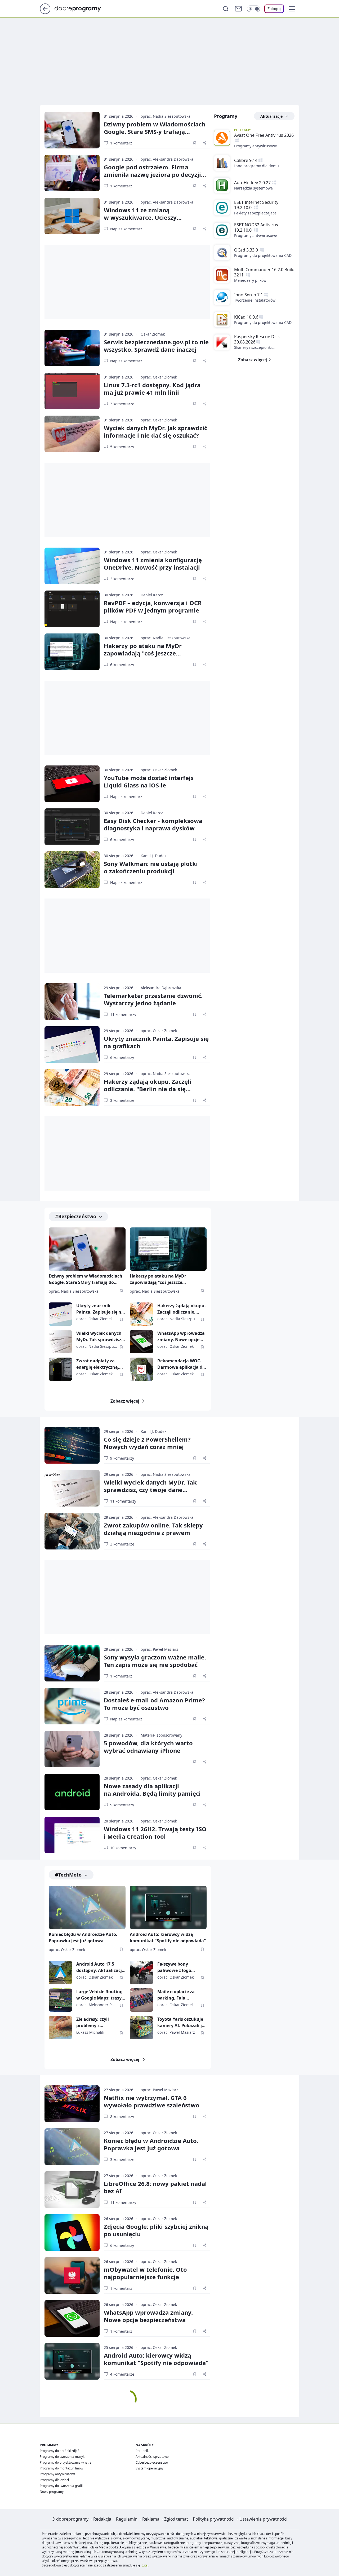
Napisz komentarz (126, 229)
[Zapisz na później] (195, 143)
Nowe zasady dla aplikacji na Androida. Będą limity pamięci (152, 1790)
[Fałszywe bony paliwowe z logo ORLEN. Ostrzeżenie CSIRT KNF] (141, 1972)
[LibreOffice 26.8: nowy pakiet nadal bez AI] (72, 2190)
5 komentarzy (122, 447)
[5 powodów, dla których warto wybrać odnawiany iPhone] (72, 1749)
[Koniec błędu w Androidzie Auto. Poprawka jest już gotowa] (87, 1907)
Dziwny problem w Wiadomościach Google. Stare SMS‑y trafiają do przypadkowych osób (155, 131)
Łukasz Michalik (90, 2032)
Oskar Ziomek (153, 334)
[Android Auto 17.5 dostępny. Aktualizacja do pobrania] (60, 1972)
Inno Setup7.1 (249, 295)
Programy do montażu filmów (61, 2468)
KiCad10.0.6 (246, 317)
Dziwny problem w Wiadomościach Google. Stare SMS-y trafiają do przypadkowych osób (86, 1280)
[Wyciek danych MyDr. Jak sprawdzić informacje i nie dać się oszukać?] (72, 434)
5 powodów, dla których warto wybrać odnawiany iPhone (148, 1747)
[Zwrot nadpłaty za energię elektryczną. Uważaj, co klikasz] (60, 1369)
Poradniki (142, 2451)
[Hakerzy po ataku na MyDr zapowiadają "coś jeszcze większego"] (72, 652)
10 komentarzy (123, 1848)
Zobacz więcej (125, 1401)
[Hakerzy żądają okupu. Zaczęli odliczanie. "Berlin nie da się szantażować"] (72, 1087)
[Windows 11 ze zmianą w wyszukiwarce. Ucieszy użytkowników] (72, 216)
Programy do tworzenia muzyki (63, 2457)
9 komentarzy (122, 1458)
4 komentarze (122, 2374)
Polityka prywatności (214, 2519)
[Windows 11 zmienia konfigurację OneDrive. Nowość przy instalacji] (72, 566)
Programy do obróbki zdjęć (59, 2451)
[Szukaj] (226, 9)
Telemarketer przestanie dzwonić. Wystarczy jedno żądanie (153, 999)
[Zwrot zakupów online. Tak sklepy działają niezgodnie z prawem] (72, 1531)
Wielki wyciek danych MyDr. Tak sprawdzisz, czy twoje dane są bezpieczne (99, 1337)
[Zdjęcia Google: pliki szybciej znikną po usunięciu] (72, 2232)
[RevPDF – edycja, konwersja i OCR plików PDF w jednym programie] (72, 609)
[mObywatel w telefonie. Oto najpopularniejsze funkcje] (72, 2275)
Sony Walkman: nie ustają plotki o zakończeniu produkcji (151, 867)
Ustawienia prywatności (263, 2519)
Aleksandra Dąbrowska (161, 988)
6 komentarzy (122, 665)
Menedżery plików (250, 280)
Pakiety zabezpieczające (255, 213)
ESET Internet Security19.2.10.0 (256, 205)
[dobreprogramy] (82, 8)
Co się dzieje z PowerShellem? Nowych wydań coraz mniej (147, 1443)
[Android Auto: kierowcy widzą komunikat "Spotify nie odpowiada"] (168, 1907)
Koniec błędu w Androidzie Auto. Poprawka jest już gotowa (83, 1937)
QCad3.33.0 (247, 250)
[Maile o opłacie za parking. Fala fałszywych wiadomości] (141, 2000)
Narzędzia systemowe (253, 188)
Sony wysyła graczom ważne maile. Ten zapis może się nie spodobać (155, 1661)
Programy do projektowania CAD (263, 255)
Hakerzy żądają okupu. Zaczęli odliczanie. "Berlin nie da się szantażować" (148, 1089)
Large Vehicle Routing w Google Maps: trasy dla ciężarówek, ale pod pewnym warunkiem (101, 1995)
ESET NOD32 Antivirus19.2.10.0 (256, 227)
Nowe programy (52, 2492)
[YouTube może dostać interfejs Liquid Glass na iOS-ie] (72, 784)
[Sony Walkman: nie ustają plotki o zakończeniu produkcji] (72, 870)
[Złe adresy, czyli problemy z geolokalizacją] (60, 2028)
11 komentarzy (123, 1014)
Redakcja (102, 2519)
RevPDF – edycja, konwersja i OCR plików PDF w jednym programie (153, 606)
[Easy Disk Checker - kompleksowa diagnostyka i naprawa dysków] (72, 827)
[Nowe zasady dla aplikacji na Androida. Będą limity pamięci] (72, 1792)
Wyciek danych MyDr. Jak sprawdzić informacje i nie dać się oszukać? (155, 431)
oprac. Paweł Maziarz (159, 1649)
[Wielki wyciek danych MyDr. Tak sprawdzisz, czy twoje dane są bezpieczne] (60, 1342)
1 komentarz (121, 143)
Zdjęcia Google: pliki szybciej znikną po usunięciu (156, 2230)
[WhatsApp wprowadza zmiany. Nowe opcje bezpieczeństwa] (141, 1342)
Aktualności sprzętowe (152, 2457)
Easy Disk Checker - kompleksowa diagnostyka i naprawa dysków (153, 824)
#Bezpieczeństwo (76, 1216)
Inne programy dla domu (257, 166)
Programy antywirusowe (256, 146)
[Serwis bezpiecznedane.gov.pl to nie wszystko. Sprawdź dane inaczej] (72, 348)
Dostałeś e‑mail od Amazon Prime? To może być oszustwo (154, 1704)
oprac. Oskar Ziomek (159, 377)
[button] (292, 9)
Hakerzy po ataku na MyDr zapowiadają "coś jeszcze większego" (143, 653)
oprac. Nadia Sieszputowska (166, 116)
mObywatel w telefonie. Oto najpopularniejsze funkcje (145, 2273)
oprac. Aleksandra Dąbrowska (167, 159)
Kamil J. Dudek (153, 856)
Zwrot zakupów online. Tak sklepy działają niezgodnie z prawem (153, 1529)
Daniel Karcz (152, 595)
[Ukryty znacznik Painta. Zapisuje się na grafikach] (72, 1045)
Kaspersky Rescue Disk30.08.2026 (257, 339)
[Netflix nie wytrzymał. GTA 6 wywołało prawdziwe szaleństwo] (72, 2104)
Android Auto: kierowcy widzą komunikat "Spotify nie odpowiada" (168, 1937)
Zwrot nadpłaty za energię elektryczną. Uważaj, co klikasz (98, 1364)
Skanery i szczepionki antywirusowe (253, 347)
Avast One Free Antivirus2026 (264, 135)
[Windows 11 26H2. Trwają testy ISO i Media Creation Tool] (72, 1835)
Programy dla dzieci (54, 2480)
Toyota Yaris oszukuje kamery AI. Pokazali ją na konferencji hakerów (181, 2022)
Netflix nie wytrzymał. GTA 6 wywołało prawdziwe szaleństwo (152, 2101)
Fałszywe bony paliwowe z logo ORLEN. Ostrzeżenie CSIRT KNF (178, 1967)
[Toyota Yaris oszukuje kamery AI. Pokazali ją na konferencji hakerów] (141, 2028)
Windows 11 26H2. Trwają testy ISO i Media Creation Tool (155, 1833)
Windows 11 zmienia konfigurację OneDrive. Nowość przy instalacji (153, 563)
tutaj (145, 2565)
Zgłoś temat (176, 2519)
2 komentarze (122, 579)
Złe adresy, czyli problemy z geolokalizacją (93, 2022)
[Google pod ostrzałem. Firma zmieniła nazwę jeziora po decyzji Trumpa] (72, 173)
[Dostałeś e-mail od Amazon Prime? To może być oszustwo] (72, 1706)
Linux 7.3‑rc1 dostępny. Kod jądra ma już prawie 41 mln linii (152, 389)
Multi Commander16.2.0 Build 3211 (264, 272)
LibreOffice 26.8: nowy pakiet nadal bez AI (155, 2187)
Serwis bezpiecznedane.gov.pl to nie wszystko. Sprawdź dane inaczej (156, 346)
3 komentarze (122, 404)
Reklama (151, 2519)
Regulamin (127, 2519)
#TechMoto (68, 1875)
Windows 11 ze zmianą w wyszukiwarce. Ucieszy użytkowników (140, 217)
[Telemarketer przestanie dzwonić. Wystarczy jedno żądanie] (72, 1002)
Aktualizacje (271, 116)
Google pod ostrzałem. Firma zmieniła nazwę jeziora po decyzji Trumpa (152, 174)
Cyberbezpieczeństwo (152, 2462)
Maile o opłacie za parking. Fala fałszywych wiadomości (176, 1995)
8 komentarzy (122, 2117)
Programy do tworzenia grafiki (62, 2486)
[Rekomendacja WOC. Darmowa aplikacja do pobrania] (141, 1369)
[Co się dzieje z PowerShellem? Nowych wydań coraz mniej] (72, 1445)
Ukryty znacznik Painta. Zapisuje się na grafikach (156, 1042)
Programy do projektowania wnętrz (66, 2462)
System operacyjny (150, 2468)
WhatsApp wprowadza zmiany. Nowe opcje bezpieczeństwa (181, 1337)
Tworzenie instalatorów (255, 300)
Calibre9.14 (246, 160)
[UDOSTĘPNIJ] (205, 143)
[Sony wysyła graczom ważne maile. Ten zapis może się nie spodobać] (72, 1663)
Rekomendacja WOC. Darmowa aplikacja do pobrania (181, 1364)
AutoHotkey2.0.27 (252, 183)
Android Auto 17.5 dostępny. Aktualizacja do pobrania (100, 1967)
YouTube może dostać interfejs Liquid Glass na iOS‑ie (149, 781)
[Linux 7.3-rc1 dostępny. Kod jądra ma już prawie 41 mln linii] (72, 391)
